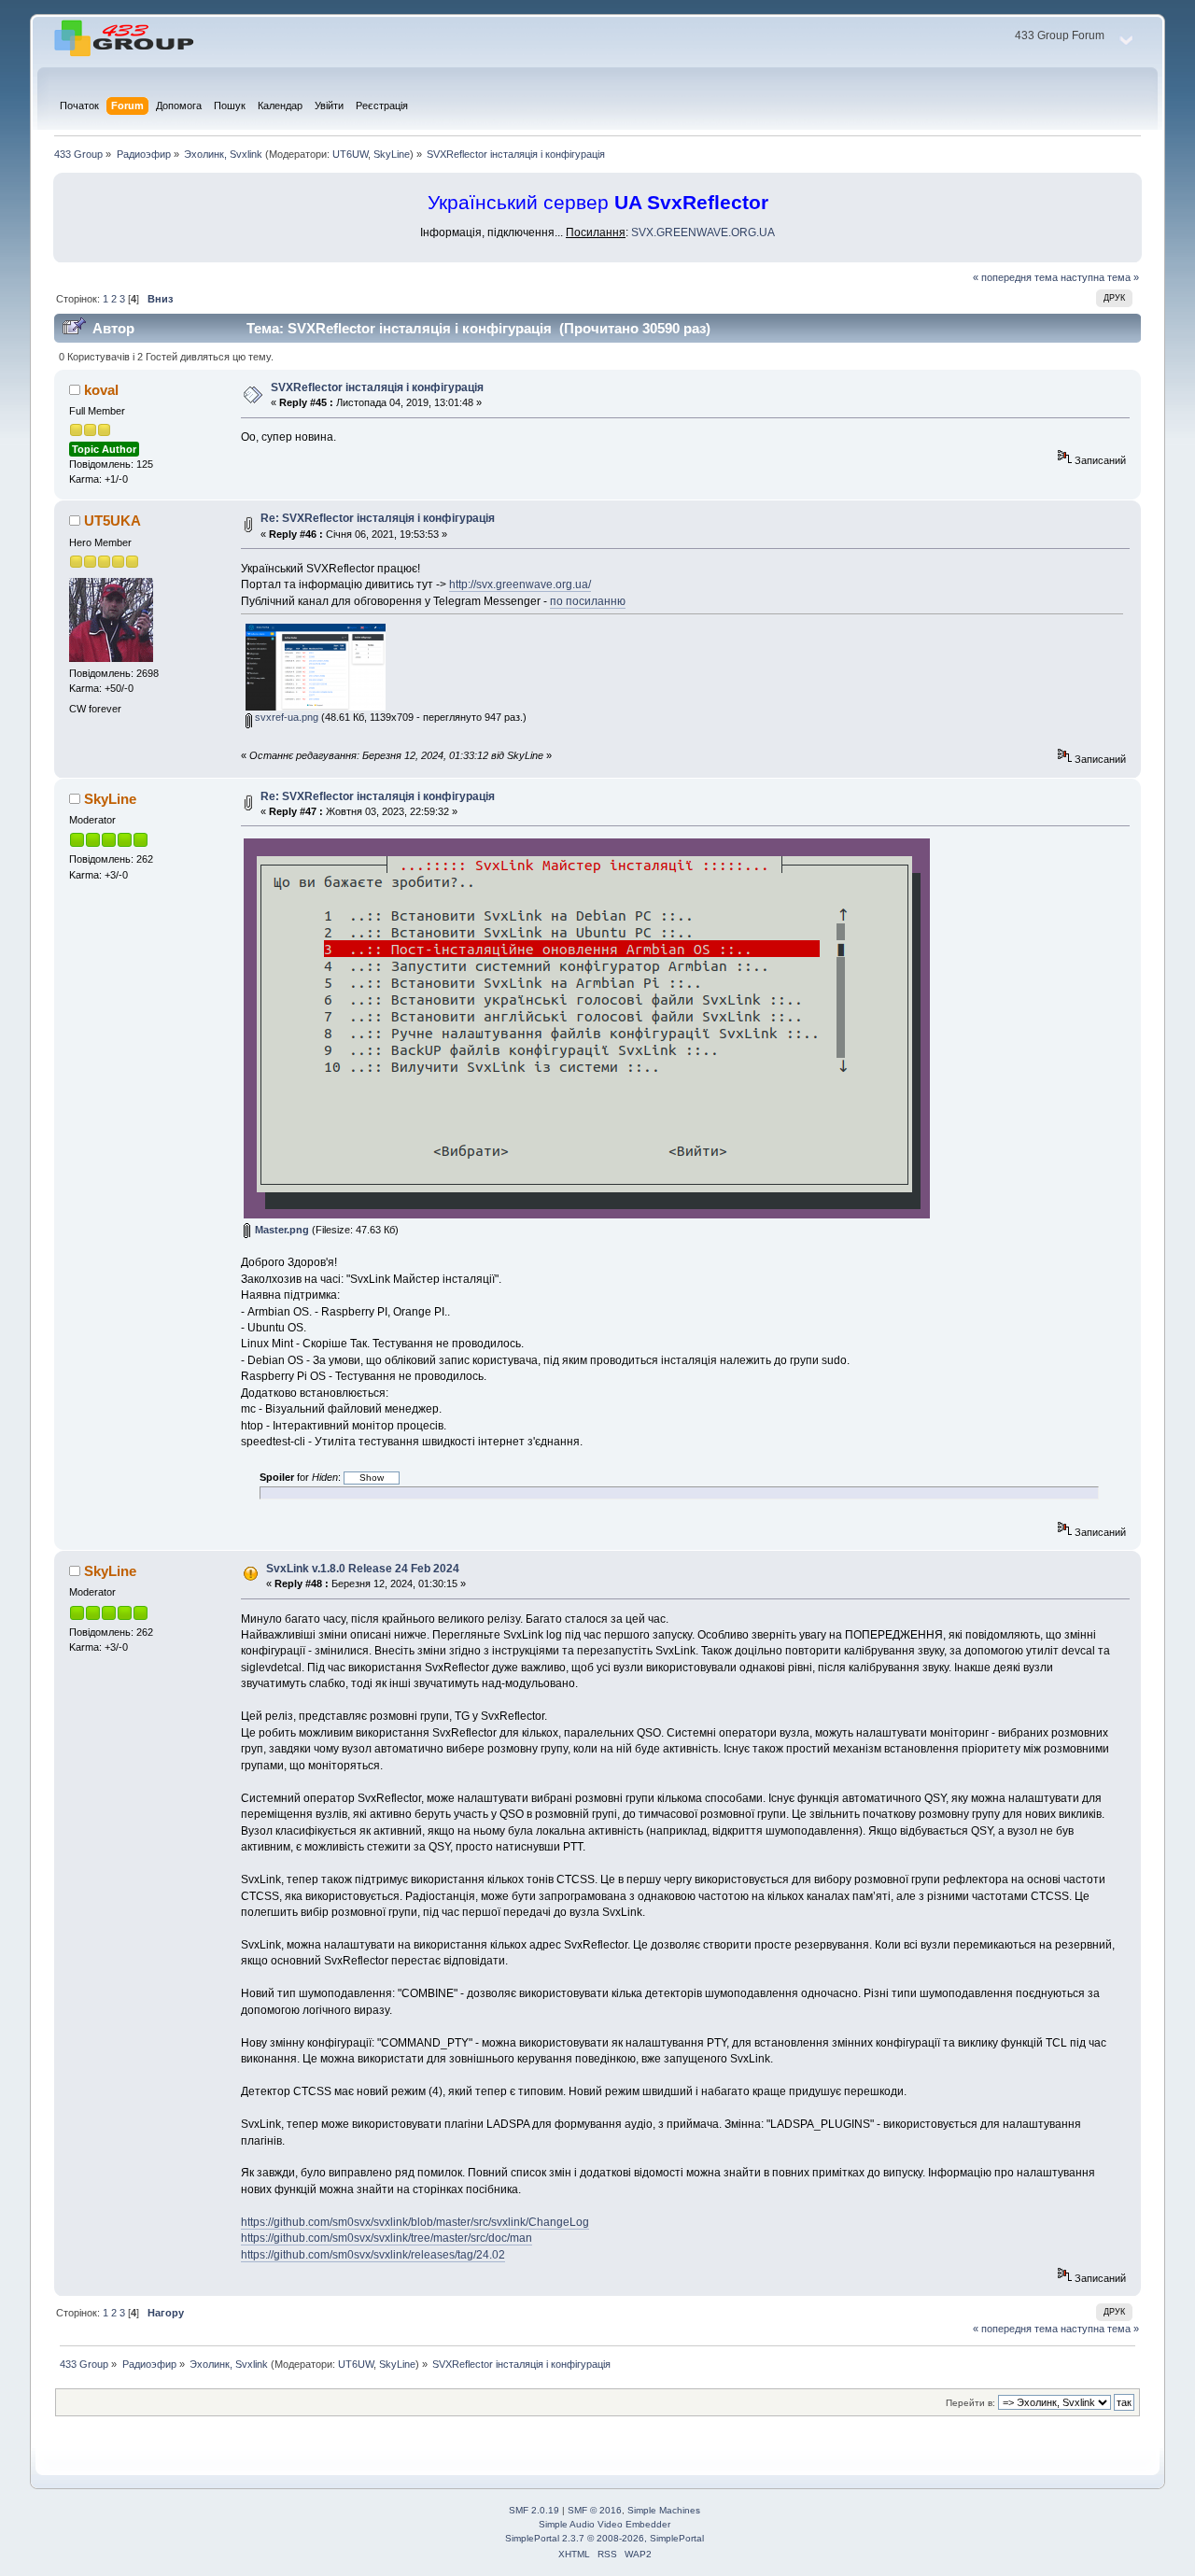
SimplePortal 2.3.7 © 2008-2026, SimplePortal (605, 2538)
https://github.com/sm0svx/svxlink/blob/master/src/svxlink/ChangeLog (415, 2222)
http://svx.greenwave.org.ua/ (520, 584)
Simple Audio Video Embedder (605, 2524)
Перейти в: (970, 2403)
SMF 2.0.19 (534, 2510)
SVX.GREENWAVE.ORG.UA (703, 232)
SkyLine (392, 154)
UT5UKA (112, 521)
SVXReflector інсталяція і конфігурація (377, 387)
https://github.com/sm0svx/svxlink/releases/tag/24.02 (373, 2255)
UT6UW (350, 154)
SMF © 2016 (595, 2510)
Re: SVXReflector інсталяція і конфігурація (378, 518)
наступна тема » (1100, 277)
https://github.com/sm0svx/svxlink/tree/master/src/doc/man (387, 2238)
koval (101, 390)
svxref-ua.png (285, 717)
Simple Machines (664, 2510)
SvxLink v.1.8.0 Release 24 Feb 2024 (363, 1569)
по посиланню (588, 601)
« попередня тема (1015, 277)
